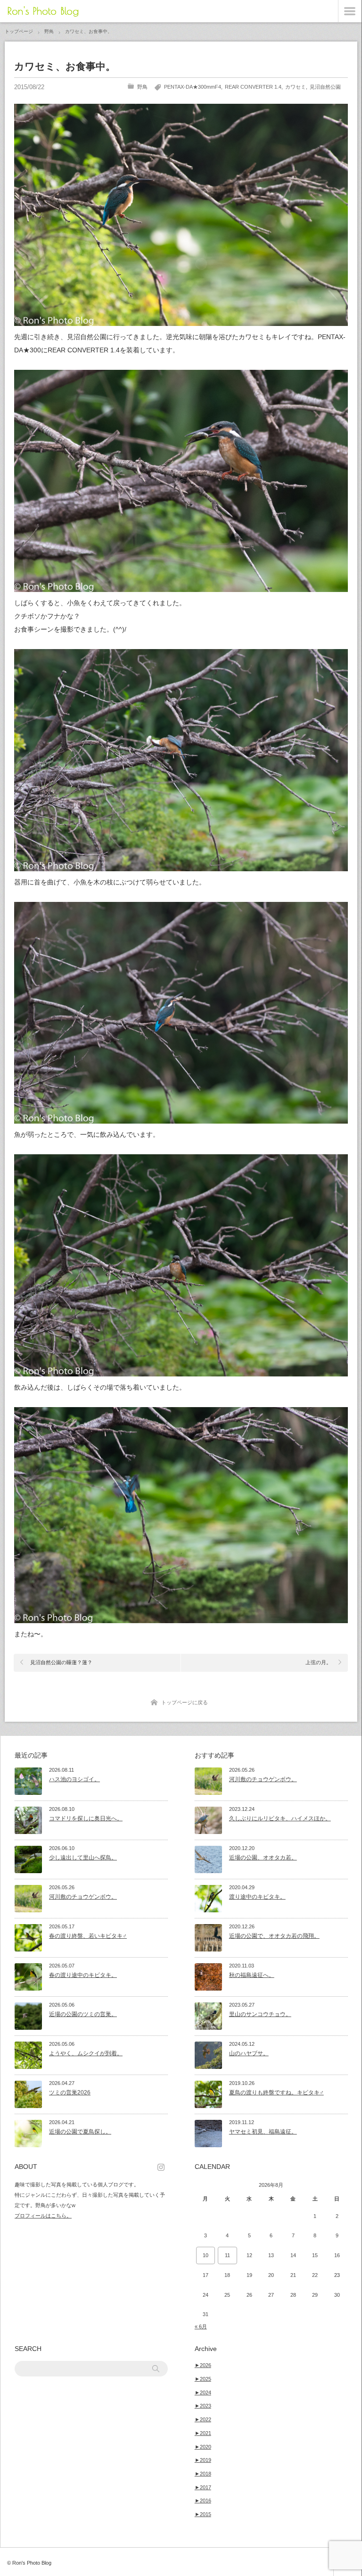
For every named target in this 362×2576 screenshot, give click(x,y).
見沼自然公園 (325, 87)
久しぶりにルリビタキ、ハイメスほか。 (280, 1818)
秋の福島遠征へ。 (252, 1975)
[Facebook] (163, 2167)
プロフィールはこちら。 (43, 2216)
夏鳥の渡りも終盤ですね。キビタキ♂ (276, 2092)
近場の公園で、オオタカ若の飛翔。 (274, 1936)
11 (227, 2255)
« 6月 (201, 2326)
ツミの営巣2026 (70, 2092)
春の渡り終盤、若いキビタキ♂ (88, 1936)
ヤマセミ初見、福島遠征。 (263, 2132)
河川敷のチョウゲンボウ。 (83, 1897)
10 (206, 2255)
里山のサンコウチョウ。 (260, 2014)
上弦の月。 (318, 1662)
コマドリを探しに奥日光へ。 (86, 1818)
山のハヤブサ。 (249, 2053)
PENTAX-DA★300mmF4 (193, 87)
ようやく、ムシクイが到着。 (86, 2053)
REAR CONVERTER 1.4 (253, 87)
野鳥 (142, 87)
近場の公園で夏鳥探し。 (80, 2132)
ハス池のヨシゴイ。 (74, 1779)
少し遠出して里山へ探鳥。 (83, 1858)
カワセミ (296, 87)
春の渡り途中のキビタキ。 (83, 1975)
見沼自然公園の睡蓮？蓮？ (61, 1662)
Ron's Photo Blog (43, 11)
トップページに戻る (185, 1702)
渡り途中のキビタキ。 (257, 1897)
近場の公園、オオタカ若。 (263, 1858)
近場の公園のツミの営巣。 (83, 2014)
